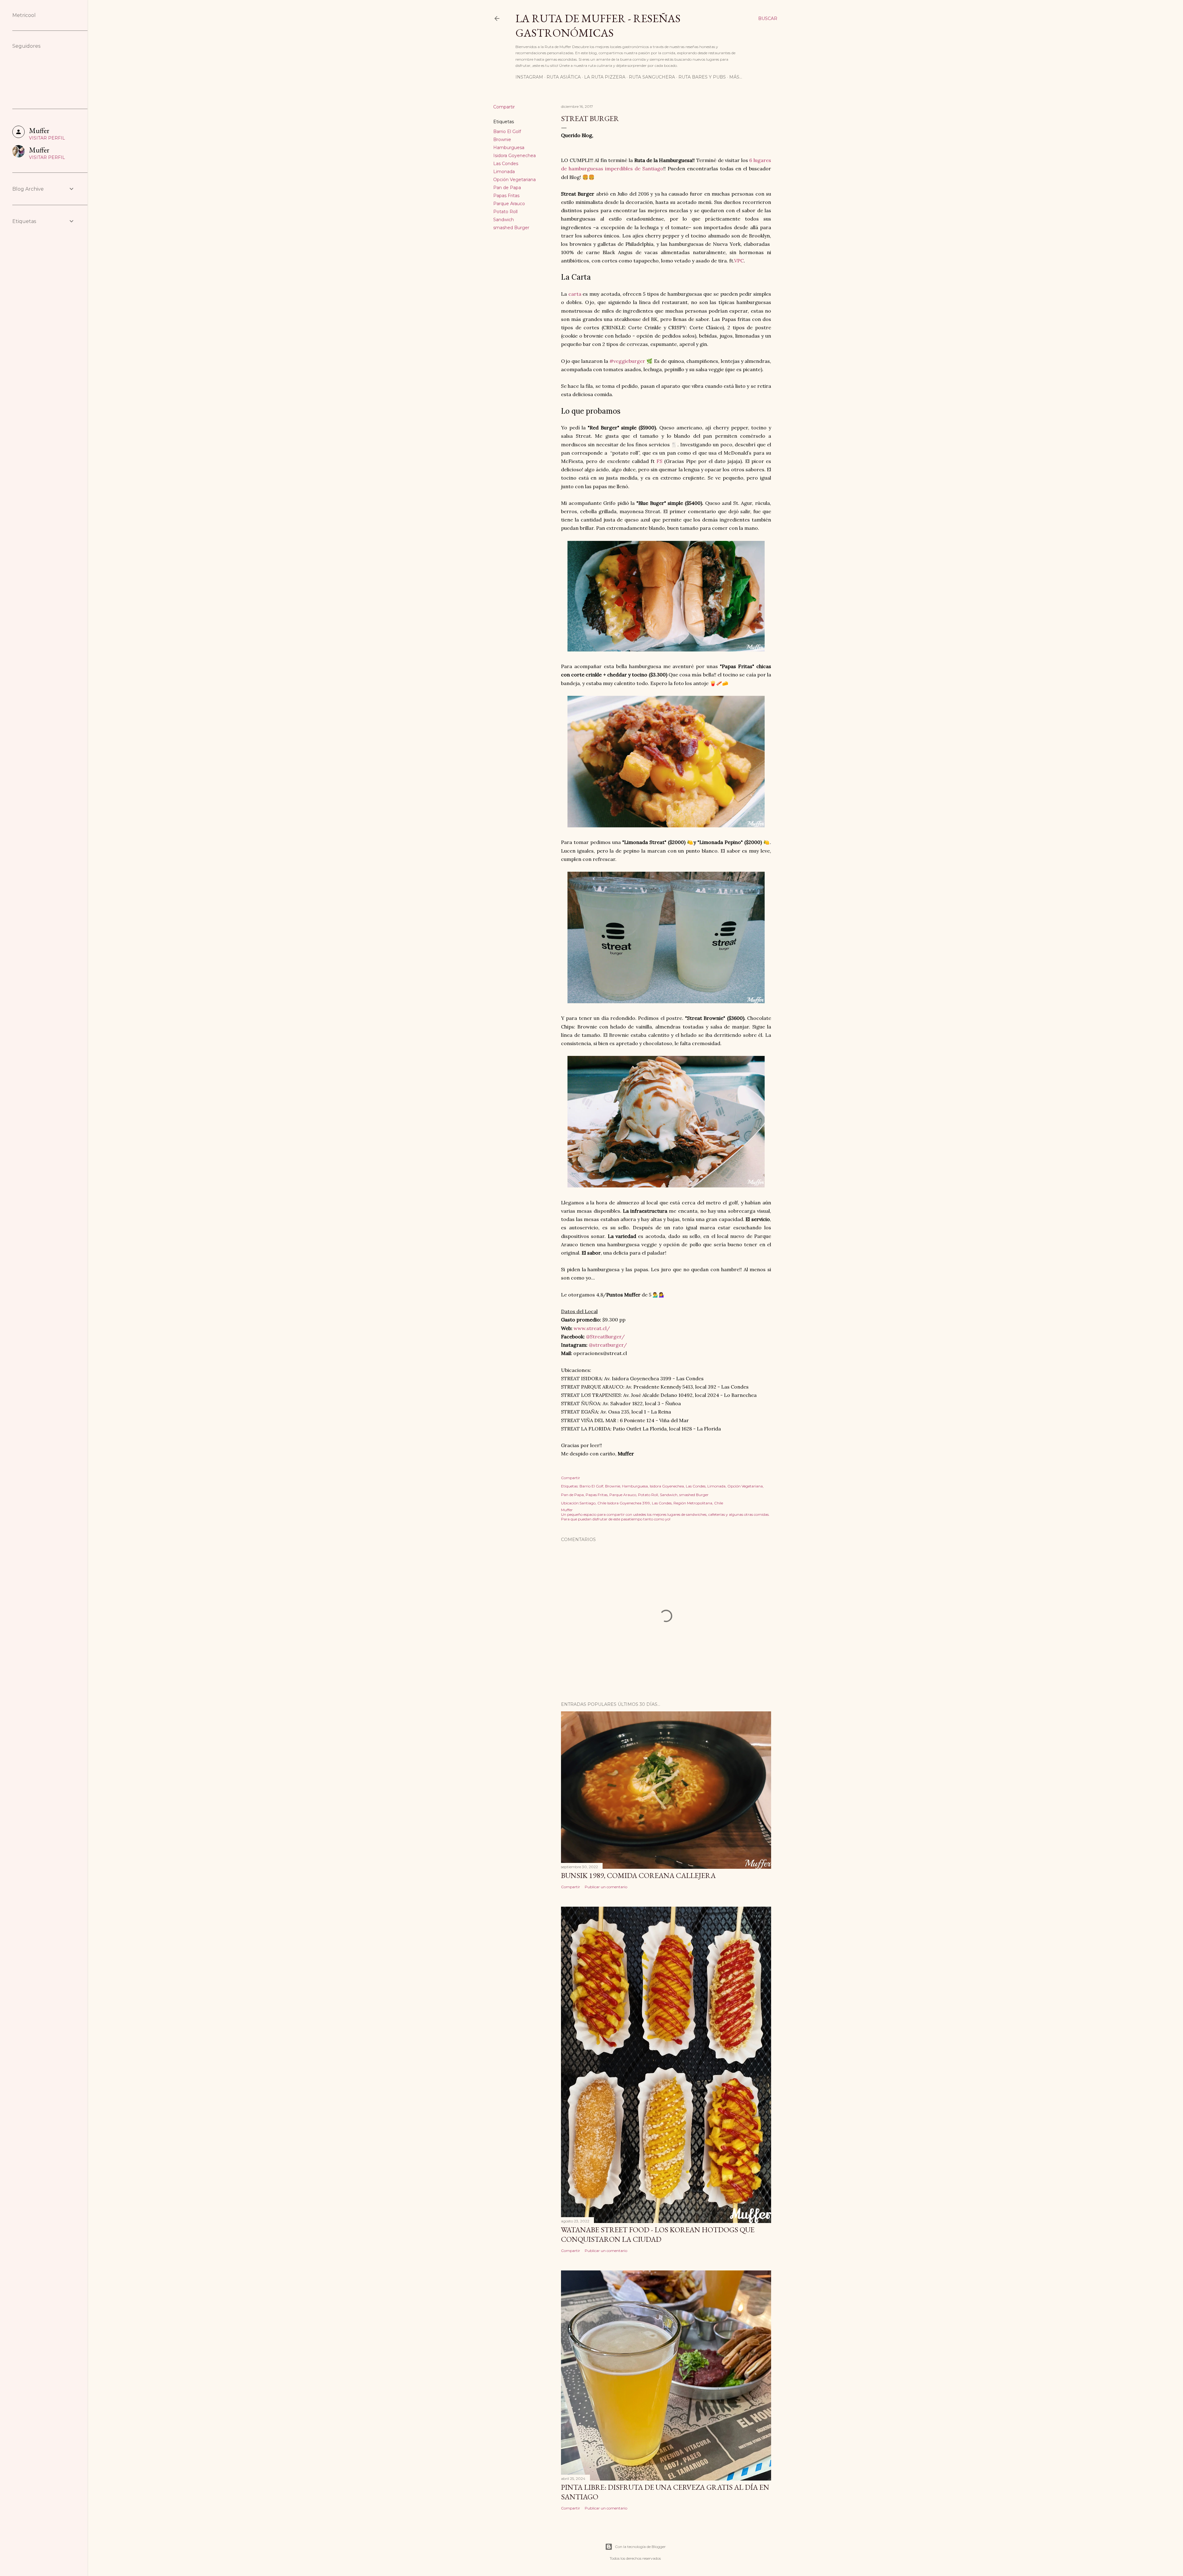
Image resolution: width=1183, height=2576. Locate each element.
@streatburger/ (608, 1345)
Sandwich (504, 220)
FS (659, 461)
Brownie (502, 140)
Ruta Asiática (564, 77)
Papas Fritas (506, 196)
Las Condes (506, 164)
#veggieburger (627, 361)
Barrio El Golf (507, 132)
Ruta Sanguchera (652, 77)
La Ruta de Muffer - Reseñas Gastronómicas (598, 26)
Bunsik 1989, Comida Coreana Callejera (638, 1875)
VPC (739, 261)
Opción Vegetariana (514, 180)
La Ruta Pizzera (605, 77)
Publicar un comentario (606, 1887)
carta (575, 294)
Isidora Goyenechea (514, 156)
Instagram (529, 77)
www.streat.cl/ (592, 1328)
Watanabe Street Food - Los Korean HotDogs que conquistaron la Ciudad (658, 2234)
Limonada (504, 172)
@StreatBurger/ (605, 1337)
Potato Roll (505, 212)
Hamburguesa (509, 148)
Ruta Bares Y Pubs (702, 77)
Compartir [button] (504, 107)
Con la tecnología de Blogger (640, 2547)
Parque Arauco (509, 204)
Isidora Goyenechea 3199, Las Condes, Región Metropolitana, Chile (665, 1503)
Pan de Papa (507, 188)
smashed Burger (511, 228)
